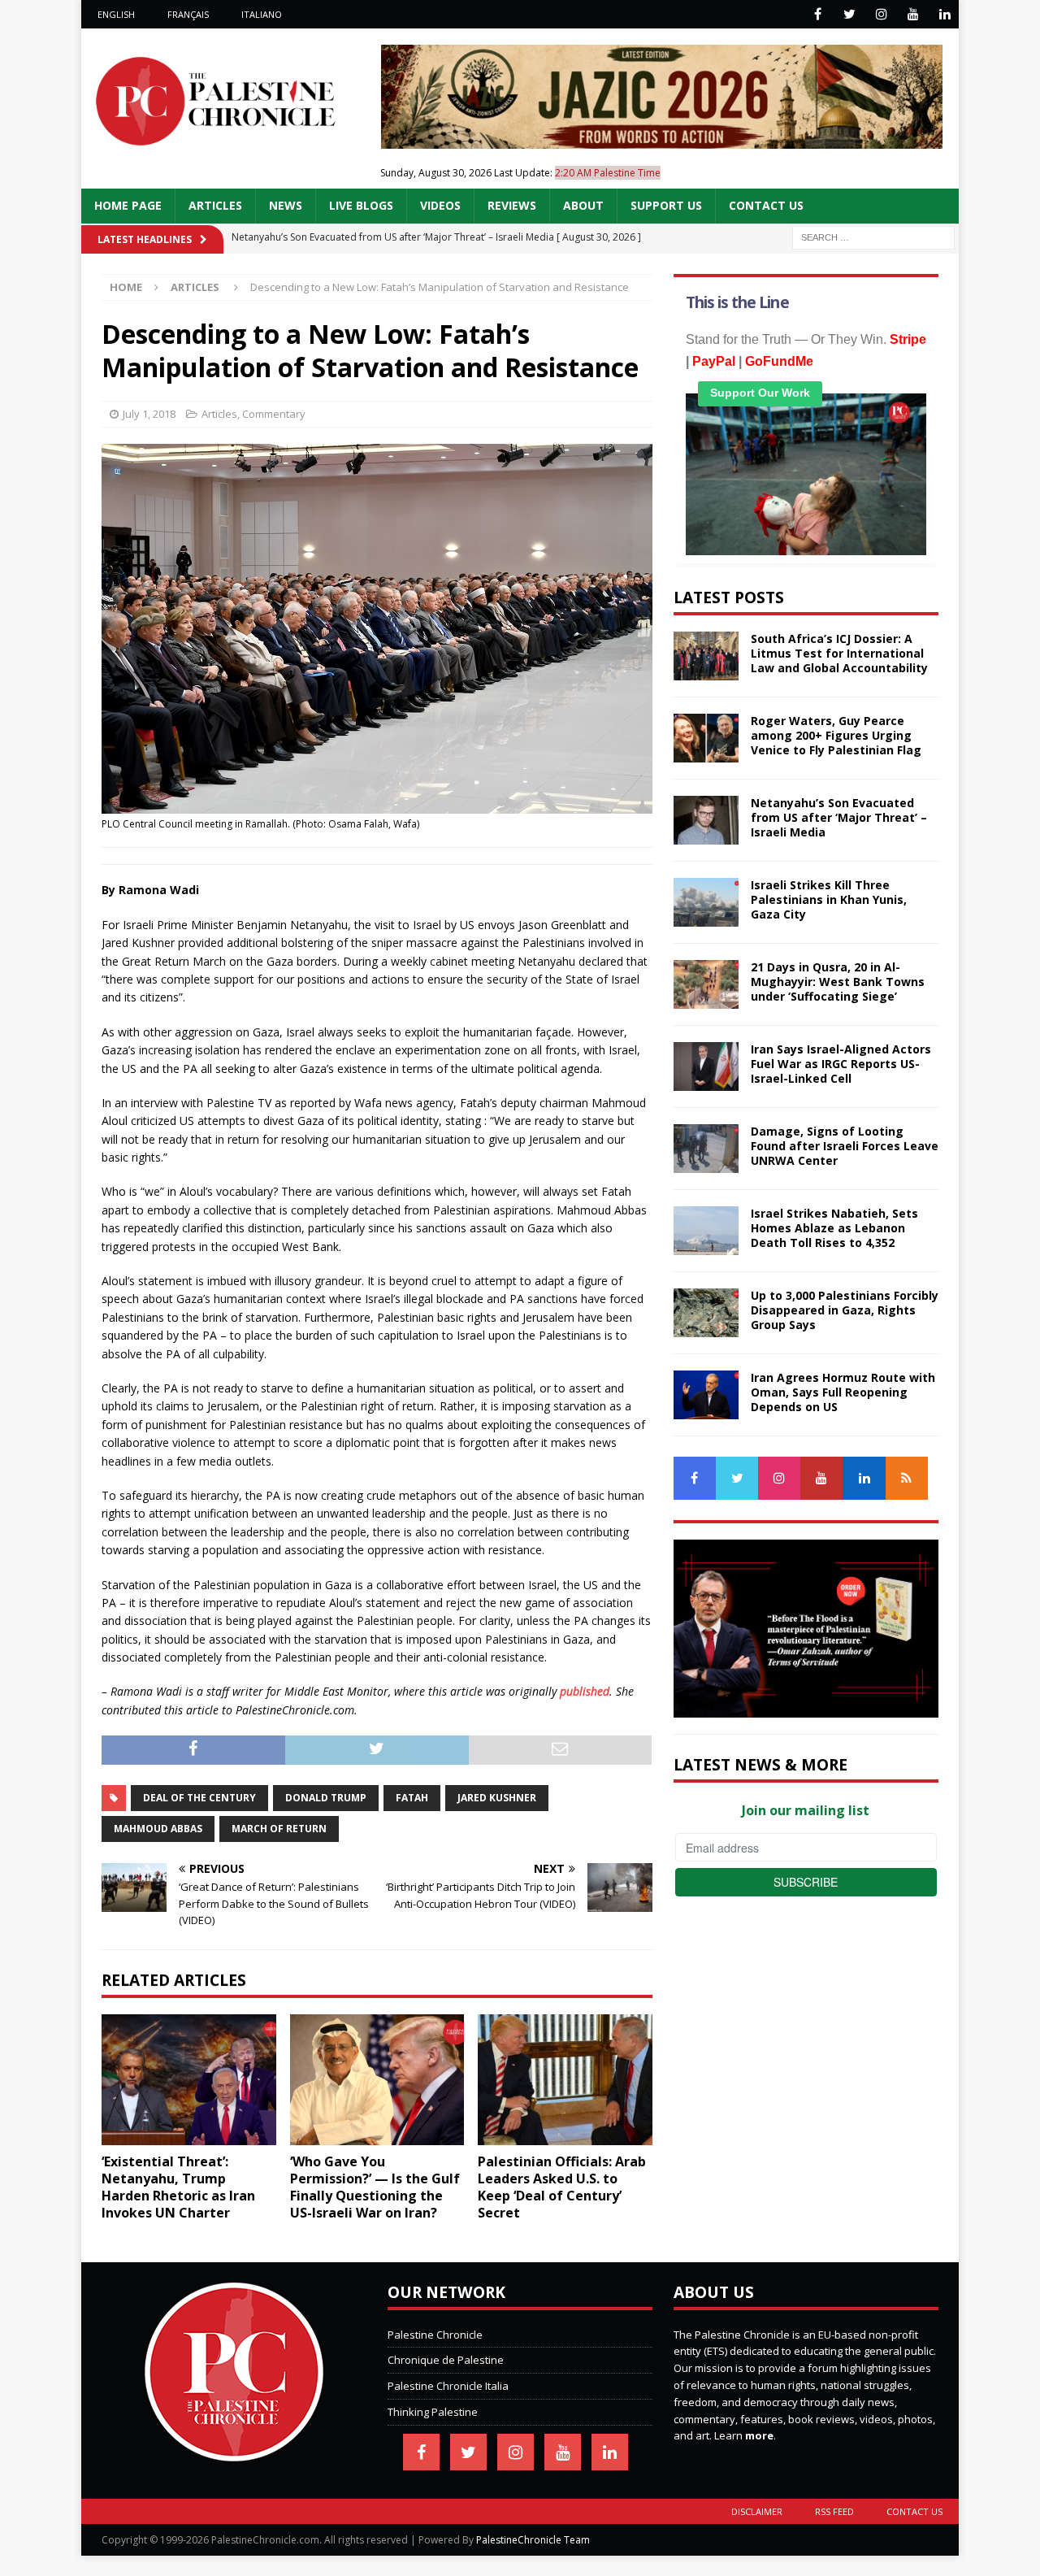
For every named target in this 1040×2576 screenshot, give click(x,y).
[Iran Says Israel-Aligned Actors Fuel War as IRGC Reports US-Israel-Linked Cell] (706, 1066)
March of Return (279, 1829)
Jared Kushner (497, 1798)
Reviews (512, 205)
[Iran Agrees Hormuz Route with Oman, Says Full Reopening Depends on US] (706, 1395)
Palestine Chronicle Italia (448, 2386)
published (585, 1691)
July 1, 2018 (149, 414)
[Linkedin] (945, 14)
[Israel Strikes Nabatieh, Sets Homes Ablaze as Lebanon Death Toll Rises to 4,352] (706, 1231)
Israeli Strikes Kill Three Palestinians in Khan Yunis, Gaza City (829, 899)
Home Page (128, 205)
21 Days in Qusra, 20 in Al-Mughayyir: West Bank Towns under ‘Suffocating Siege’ (838, 982)
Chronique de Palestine (446, 2360)
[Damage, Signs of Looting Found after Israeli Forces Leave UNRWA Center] (706, 1149)
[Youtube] (913, 14)
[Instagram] (881, 14)
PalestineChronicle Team (533, 2540)
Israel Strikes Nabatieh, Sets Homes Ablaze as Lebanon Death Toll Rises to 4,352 (834, 1228)
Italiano (262, 14)
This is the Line (737, 302)
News (286, 205)
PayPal (714, 361)
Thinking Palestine (433, 2412)
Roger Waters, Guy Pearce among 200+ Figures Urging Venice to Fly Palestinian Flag (836, 735)
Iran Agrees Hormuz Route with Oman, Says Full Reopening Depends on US (843, 1392)
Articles (215, 205)
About (583, 205)
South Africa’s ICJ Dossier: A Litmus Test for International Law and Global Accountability (839, 653)
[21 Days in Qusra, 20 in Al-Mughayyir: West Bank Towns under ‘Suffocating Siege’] (706, 984)
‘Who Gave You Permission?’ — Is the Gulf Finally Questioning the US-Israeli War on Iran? (375, 2187)
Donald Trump (326, 1798)
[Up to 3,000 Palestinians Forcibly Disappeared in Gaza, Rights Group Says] (706, 1313)
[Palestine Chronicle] (234, 2452)
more (759, 2435)
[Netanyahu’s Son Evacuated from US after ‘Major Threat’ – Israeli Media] (706, 820)
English (116, 14)
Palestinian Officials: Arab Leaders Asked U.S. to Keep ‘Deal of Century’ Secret (562, 2187)
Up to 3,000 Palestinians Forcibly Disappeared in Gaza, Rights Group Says (845, 1310)
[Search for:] (873, 236)
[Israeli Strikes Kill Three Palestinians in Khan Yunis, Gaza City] (706, 902)
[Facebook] (818, 14)
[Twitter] (849, 14)
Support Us (666, 205)
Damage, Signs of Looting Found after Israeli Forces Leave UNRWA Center (845, 1146)
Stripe (908, 339)
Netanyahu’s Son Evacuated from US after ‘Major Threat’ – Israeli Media (839, 817)
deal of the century (199, 1798)
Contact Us (766, 205)
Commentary (274, 414)
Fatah (412, 1798)
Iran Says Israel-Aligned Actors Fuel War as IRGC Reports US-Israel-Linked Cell (841, 1064)
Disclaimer (757, 2511)
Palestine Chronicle (435, 2335)
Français (188, 14)
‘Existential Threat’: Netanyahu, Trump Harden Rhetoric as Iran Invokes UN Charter (178, 2187)
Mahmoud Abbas (158, 1829)
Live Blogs (361, 205)
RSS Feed (834, 2511)
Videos (440, 205)
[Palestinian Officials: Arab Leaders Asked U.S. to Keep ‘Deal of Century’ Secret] (565, 2080)
